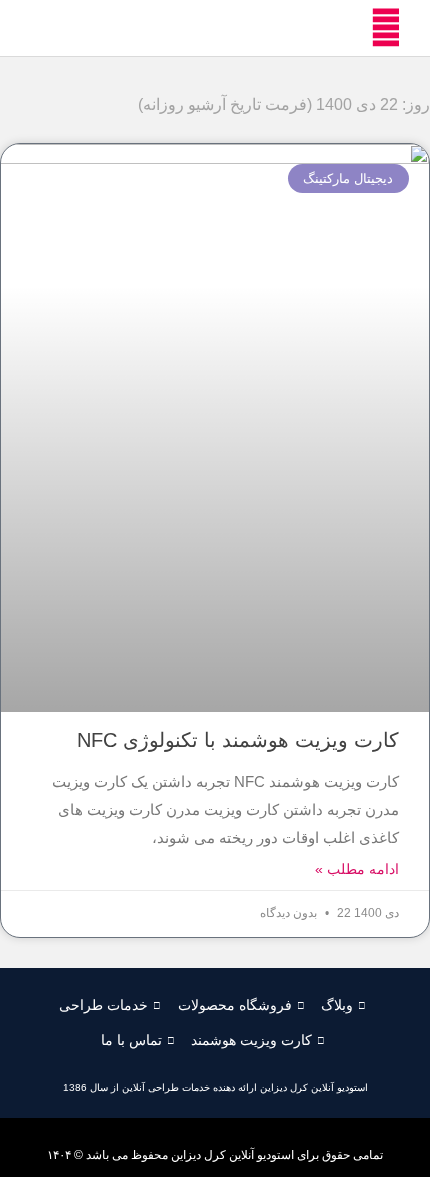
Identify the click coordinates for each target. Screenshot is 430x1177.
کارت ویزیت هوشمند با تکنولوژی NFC (238, 740)
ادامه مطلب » (357, 869)
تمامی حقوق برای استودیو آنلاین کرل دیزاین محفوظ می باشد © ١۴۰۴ (215, 1155)
